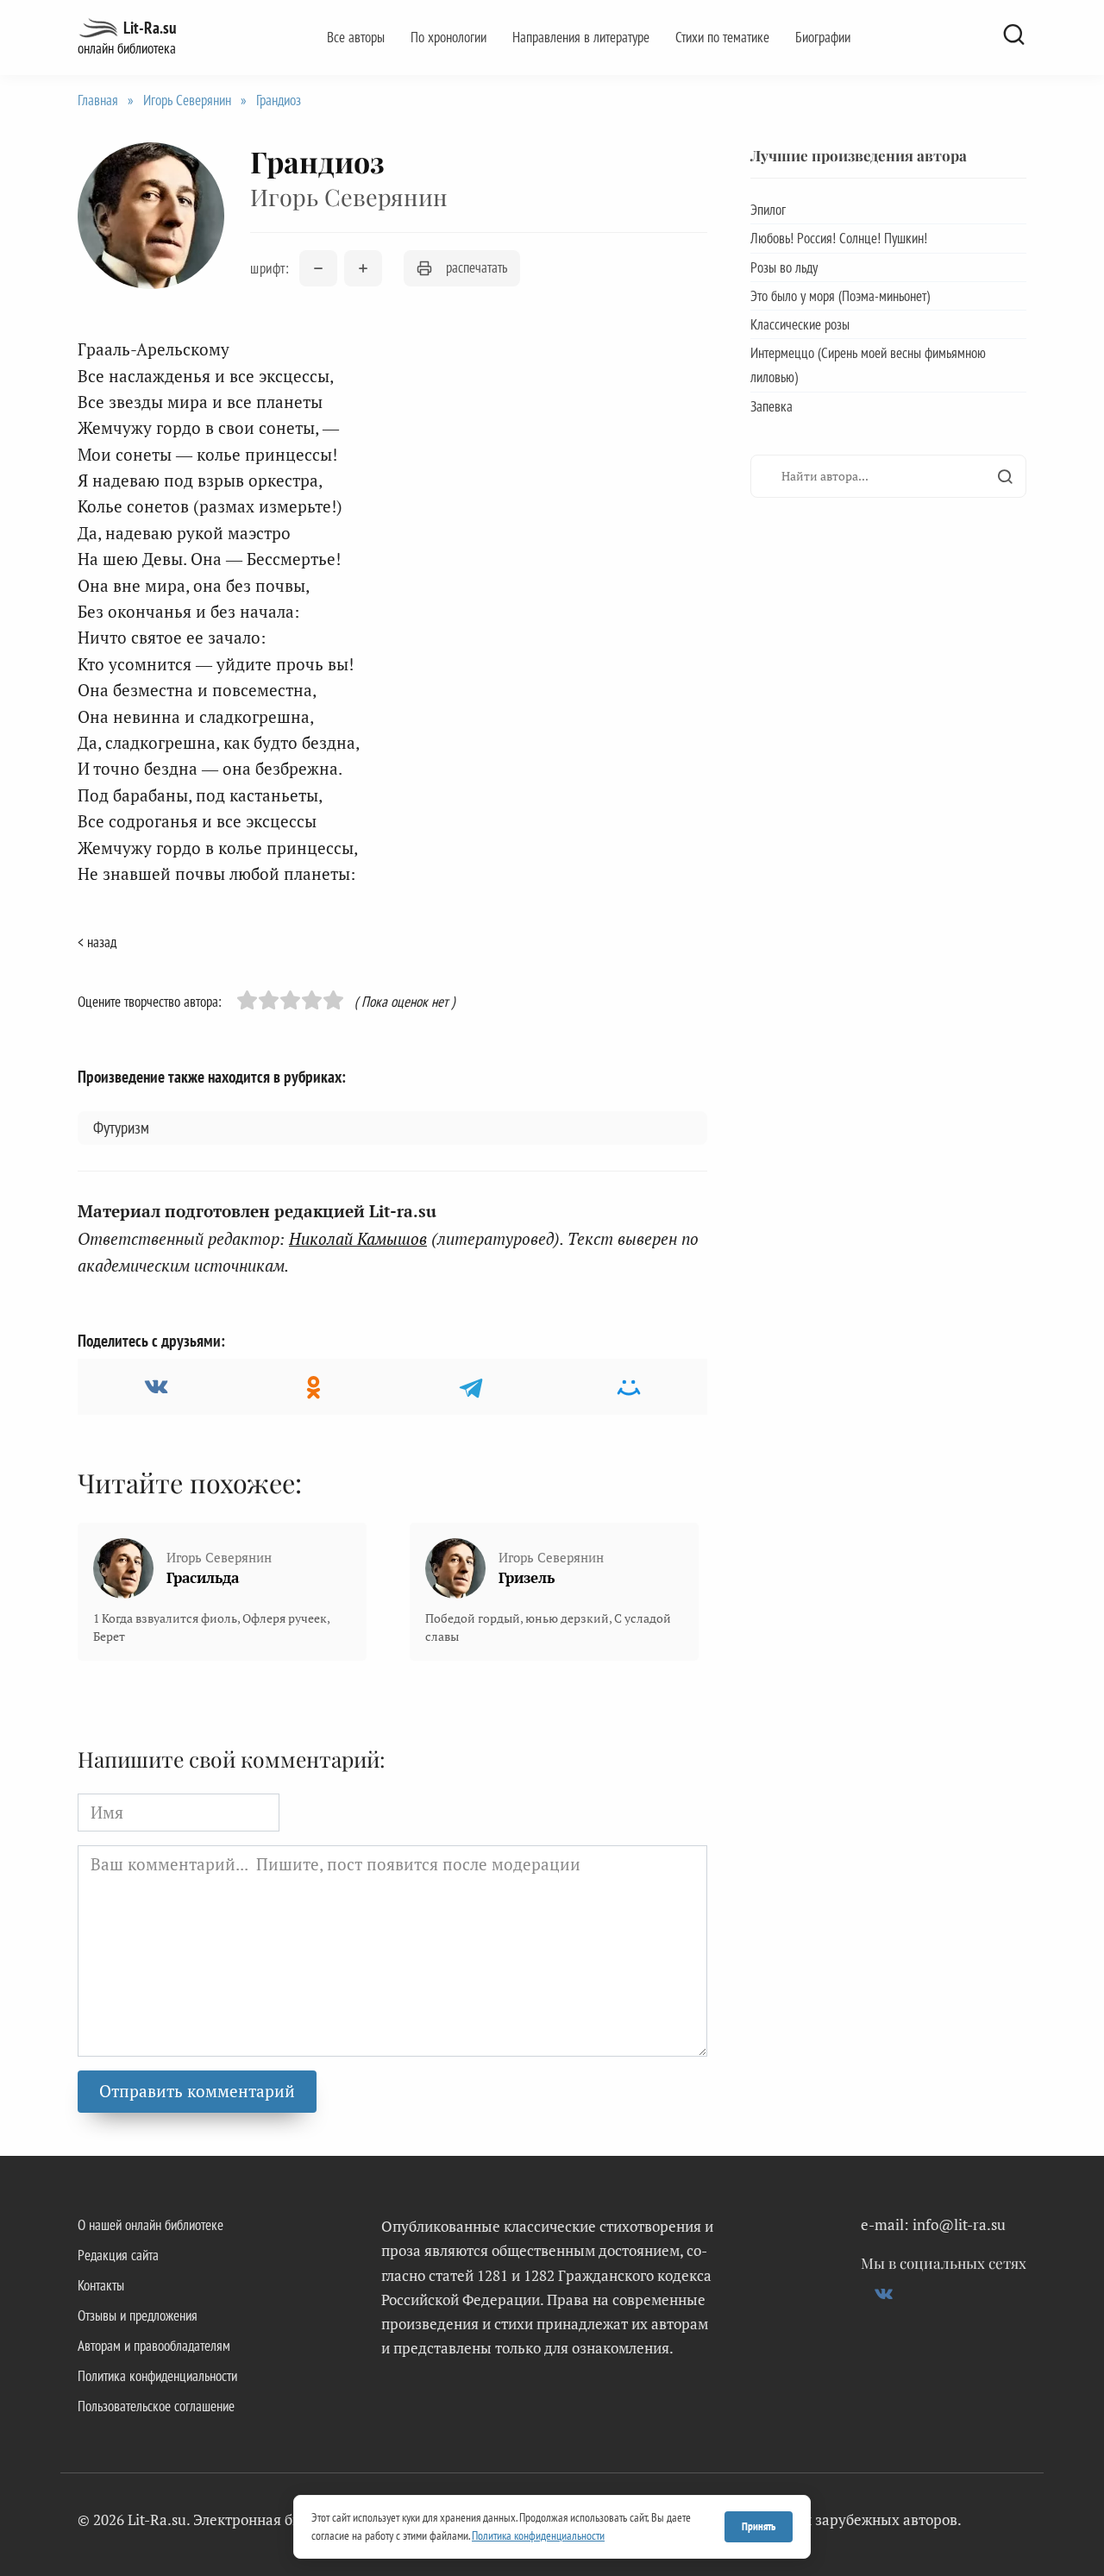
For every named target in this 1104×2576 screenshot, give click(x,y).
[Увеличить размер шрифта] (363, 268)
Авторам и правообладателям (154, 2346)
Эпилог (768, 210)
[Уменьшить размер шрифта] (318, 268)
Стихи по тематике (722, 37)
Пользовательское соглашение (156, 2406)
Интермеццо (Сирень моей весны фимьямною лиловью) (868, 365)
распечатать (477, 267)
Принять (759, 2526)
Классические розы (800, 324)
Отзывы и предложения (138, 2315)
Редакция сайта (118, 2255)
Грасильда (203, 1577)
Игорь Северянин (187, 100)
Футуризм (121, 1128)
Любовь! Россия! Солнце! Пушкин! (839, 238)
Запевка (772, 406)
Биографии (823, 37)
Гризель (527, 1577)
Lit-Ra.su (150, 28)
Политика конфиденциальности (157, 2376)
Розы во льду (784, 267)
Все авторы (356, 37)
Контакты (101, 2285)
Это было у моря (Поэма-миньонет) (840, 296)
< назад (97, 942)
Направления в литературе (581, 37)
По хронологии (448, 37)
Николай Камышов (358, 1238)
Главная (98, 100)
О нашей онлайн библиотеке (151, 2225)
